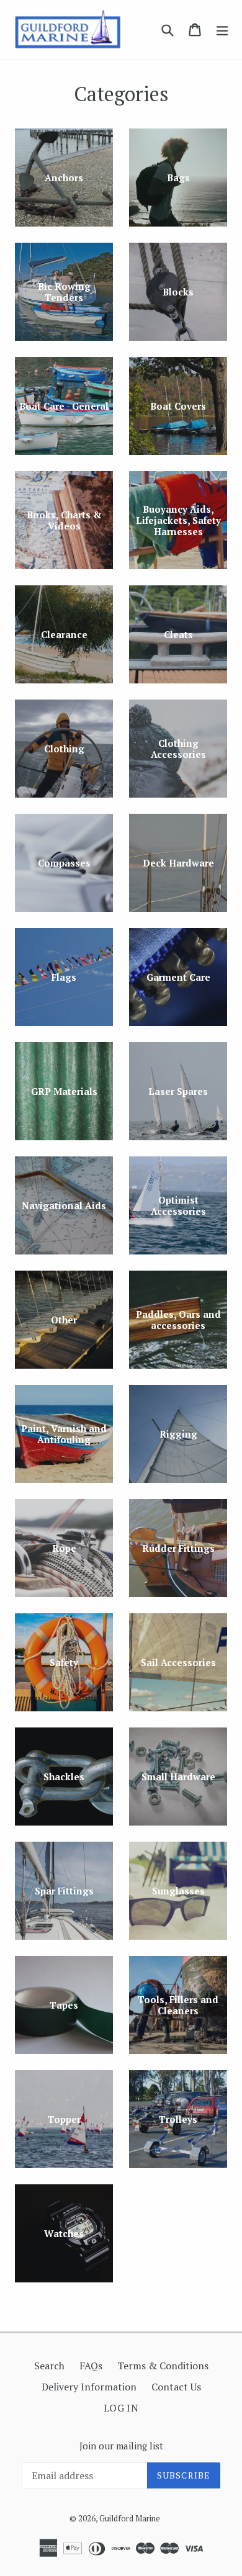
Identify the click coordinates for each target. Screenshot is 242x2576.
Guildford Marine (130, 2518)
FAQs (91, 2366)
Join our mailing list (121, 2446)
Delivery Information (89, 2387)
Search (49, 2366)
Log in (121, 2408)
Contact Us (176, 2387)
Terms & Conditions (163, 2366)
